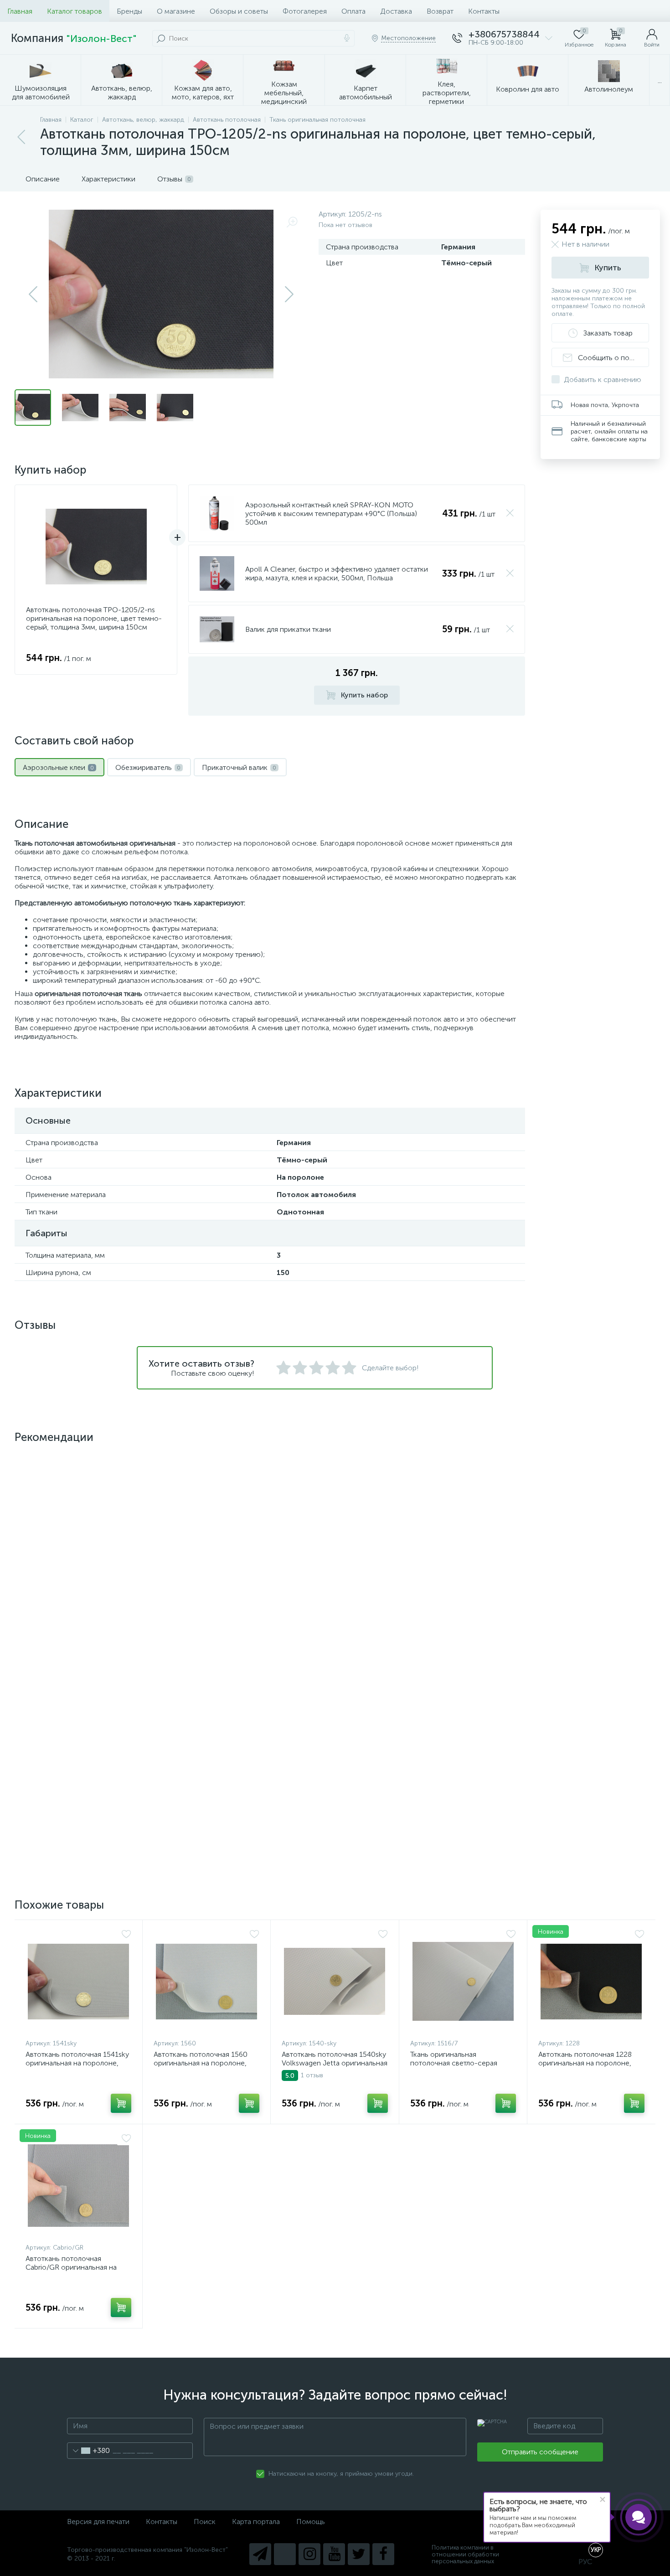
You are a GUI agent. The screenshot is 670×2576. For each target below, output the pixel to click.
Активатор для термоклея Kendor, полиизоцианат (196, 1591)
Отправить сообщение (540, 2452)
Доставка (396, 11)
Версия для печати (98, 2522)
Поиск (205, 2522)
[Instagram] (309, 2554)
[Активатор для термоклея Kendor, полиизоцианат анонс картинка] (206, 1514)
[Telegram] (260, 2554)
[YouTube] (334, 2554)
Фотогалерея (305, 11)
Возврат (440, 11)
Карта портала (256, 2522)
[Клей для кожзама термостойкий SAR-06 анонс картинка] (78, 1514)
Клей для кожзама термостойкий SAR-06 (63, 1591)
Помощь (311, 2522)
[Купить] (121, 1636)
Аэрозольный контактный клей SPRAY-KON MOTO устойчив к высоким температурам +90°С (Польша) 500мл (331, 514)
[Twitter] (359, 2554)
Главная (20, 11)
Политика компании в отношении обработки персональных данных (465, 2554)
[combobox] (89, 2451)
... (660, 80)
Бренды (129, 11)
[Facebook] (383, 2554)
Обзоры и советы (239, 11)
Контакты (484, 11)
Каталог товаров (75, 11)
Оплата (353, 11)
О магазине (176, 11)
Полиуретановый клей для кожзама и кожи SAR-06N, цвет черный (78, 1799)
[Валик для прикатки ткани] (217, 629)
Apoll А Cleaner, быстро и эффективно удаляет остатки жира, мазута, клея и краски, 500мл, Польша (337, 573)
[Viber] (285, 2554)
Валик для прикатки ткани (288, 629)
